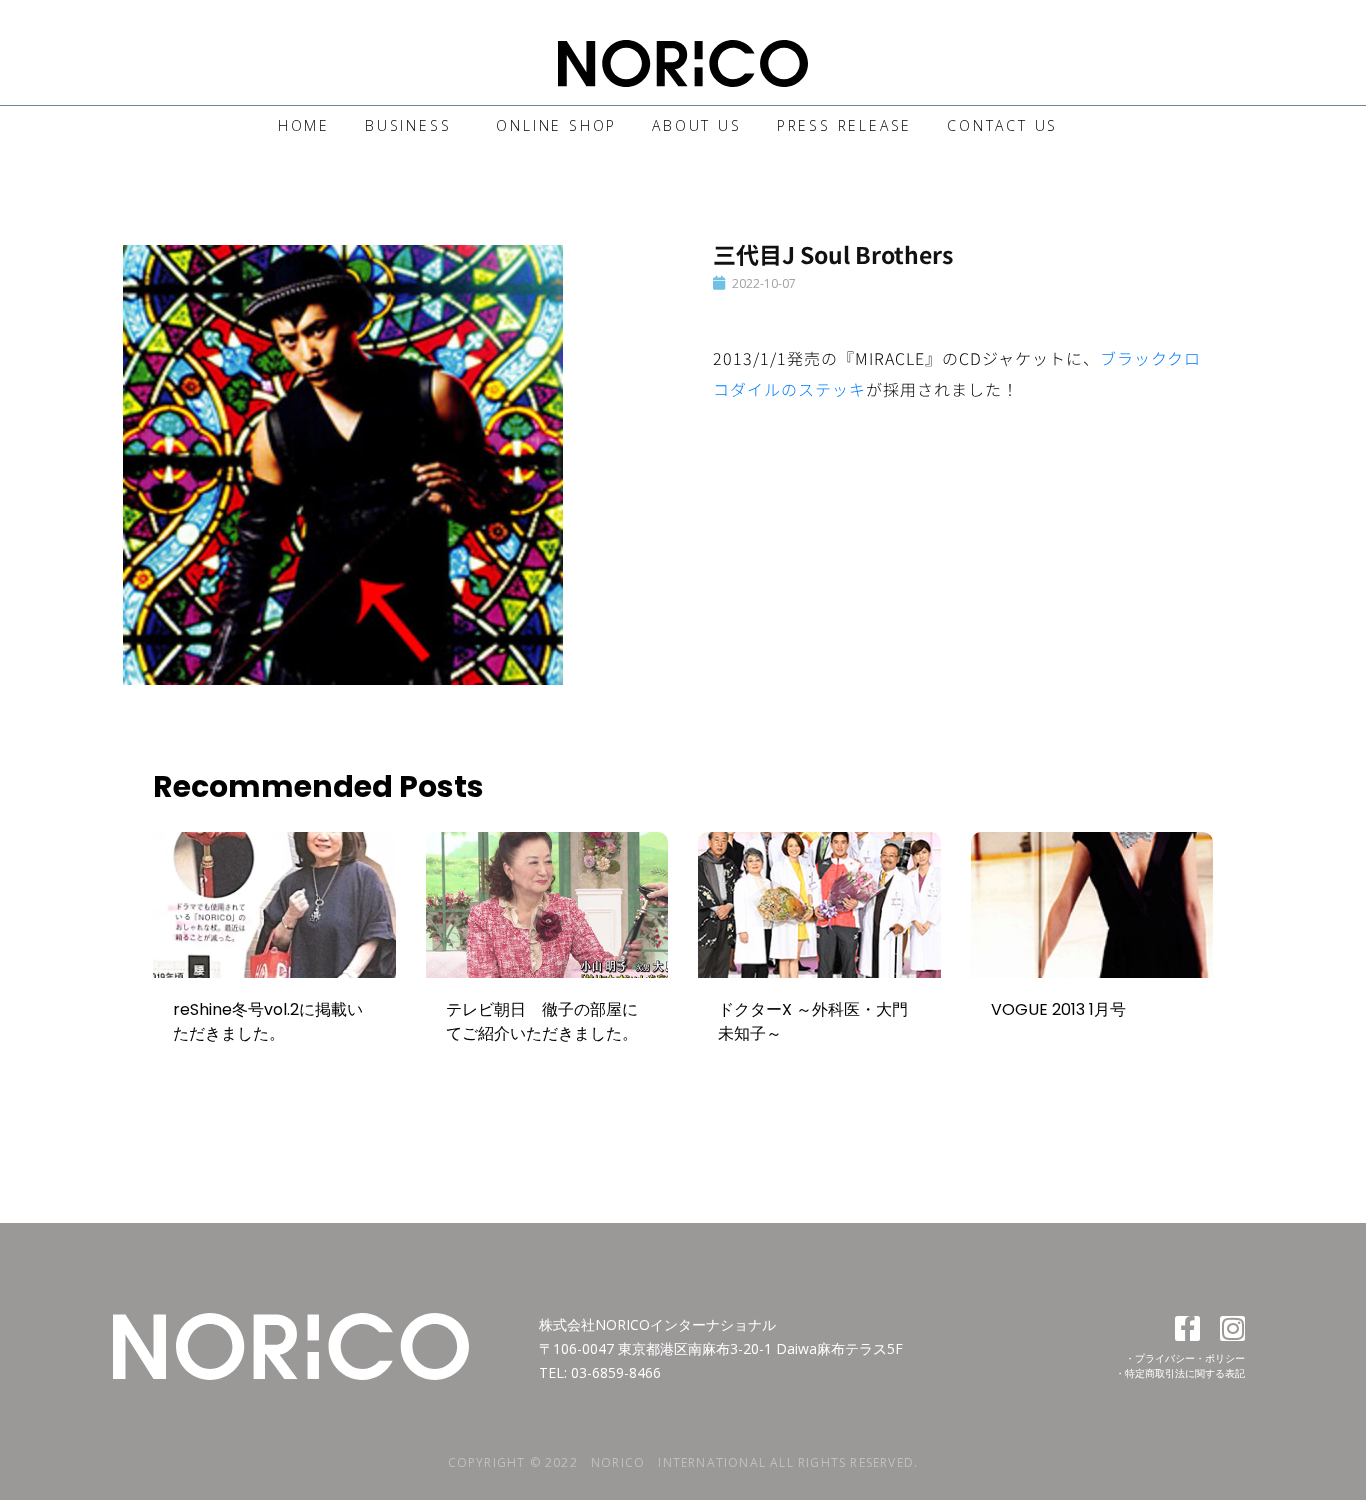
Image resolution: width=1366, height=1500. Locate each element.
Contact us (1002, 125)
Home (304, 125)
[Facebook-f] (1187, 1328)
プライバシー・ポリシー (1190, 1358)
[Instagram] (1232, 1328)
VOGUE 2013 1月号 (1058, 1009)
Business (408, 125)
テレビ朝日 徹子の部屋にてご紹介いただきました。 (542, 1021)
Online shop (556, 125)
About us (696, 125)
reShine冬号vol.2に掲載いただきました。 (268, 1021)
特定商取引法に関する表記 (1185, 1373)
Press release (844, 125)
